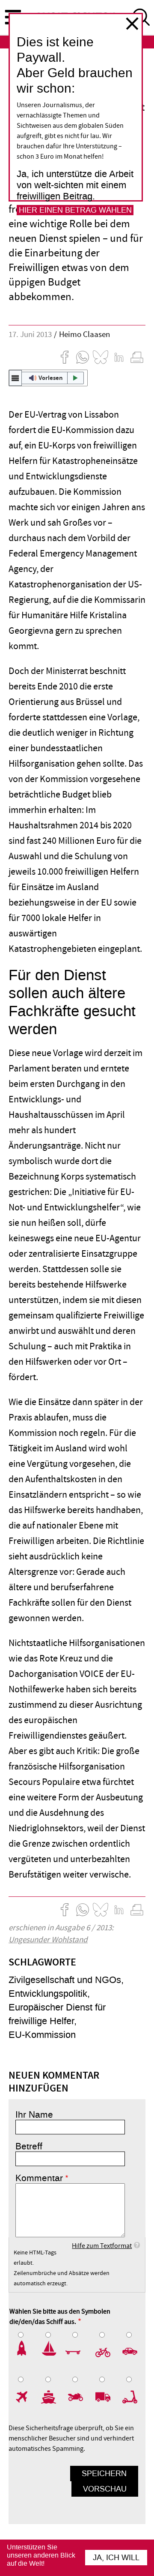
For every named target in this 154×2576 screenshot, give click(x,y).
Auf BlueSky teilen (101, 357)
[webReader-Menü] (15, 378)
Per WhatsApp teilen (83, 357)
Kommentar (39, 2178)
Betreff (29, 2146)
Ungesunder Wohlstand (48, 1940)
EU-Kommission (42, 2035)
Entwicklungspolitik (48, 1994)
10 (131, 2397)
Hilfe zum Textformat (102, 2246)
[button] (48, 378)
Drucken (137, 357)
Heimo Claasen (84, 335)
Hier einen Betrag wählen (75, 210)
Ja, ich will (116, 2558)
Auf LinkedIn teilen (119, 357)
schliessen (132, 24)
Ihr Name (34, 2115)
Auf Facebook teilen (65, 357)
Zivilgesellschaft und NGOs (65, 1980)
